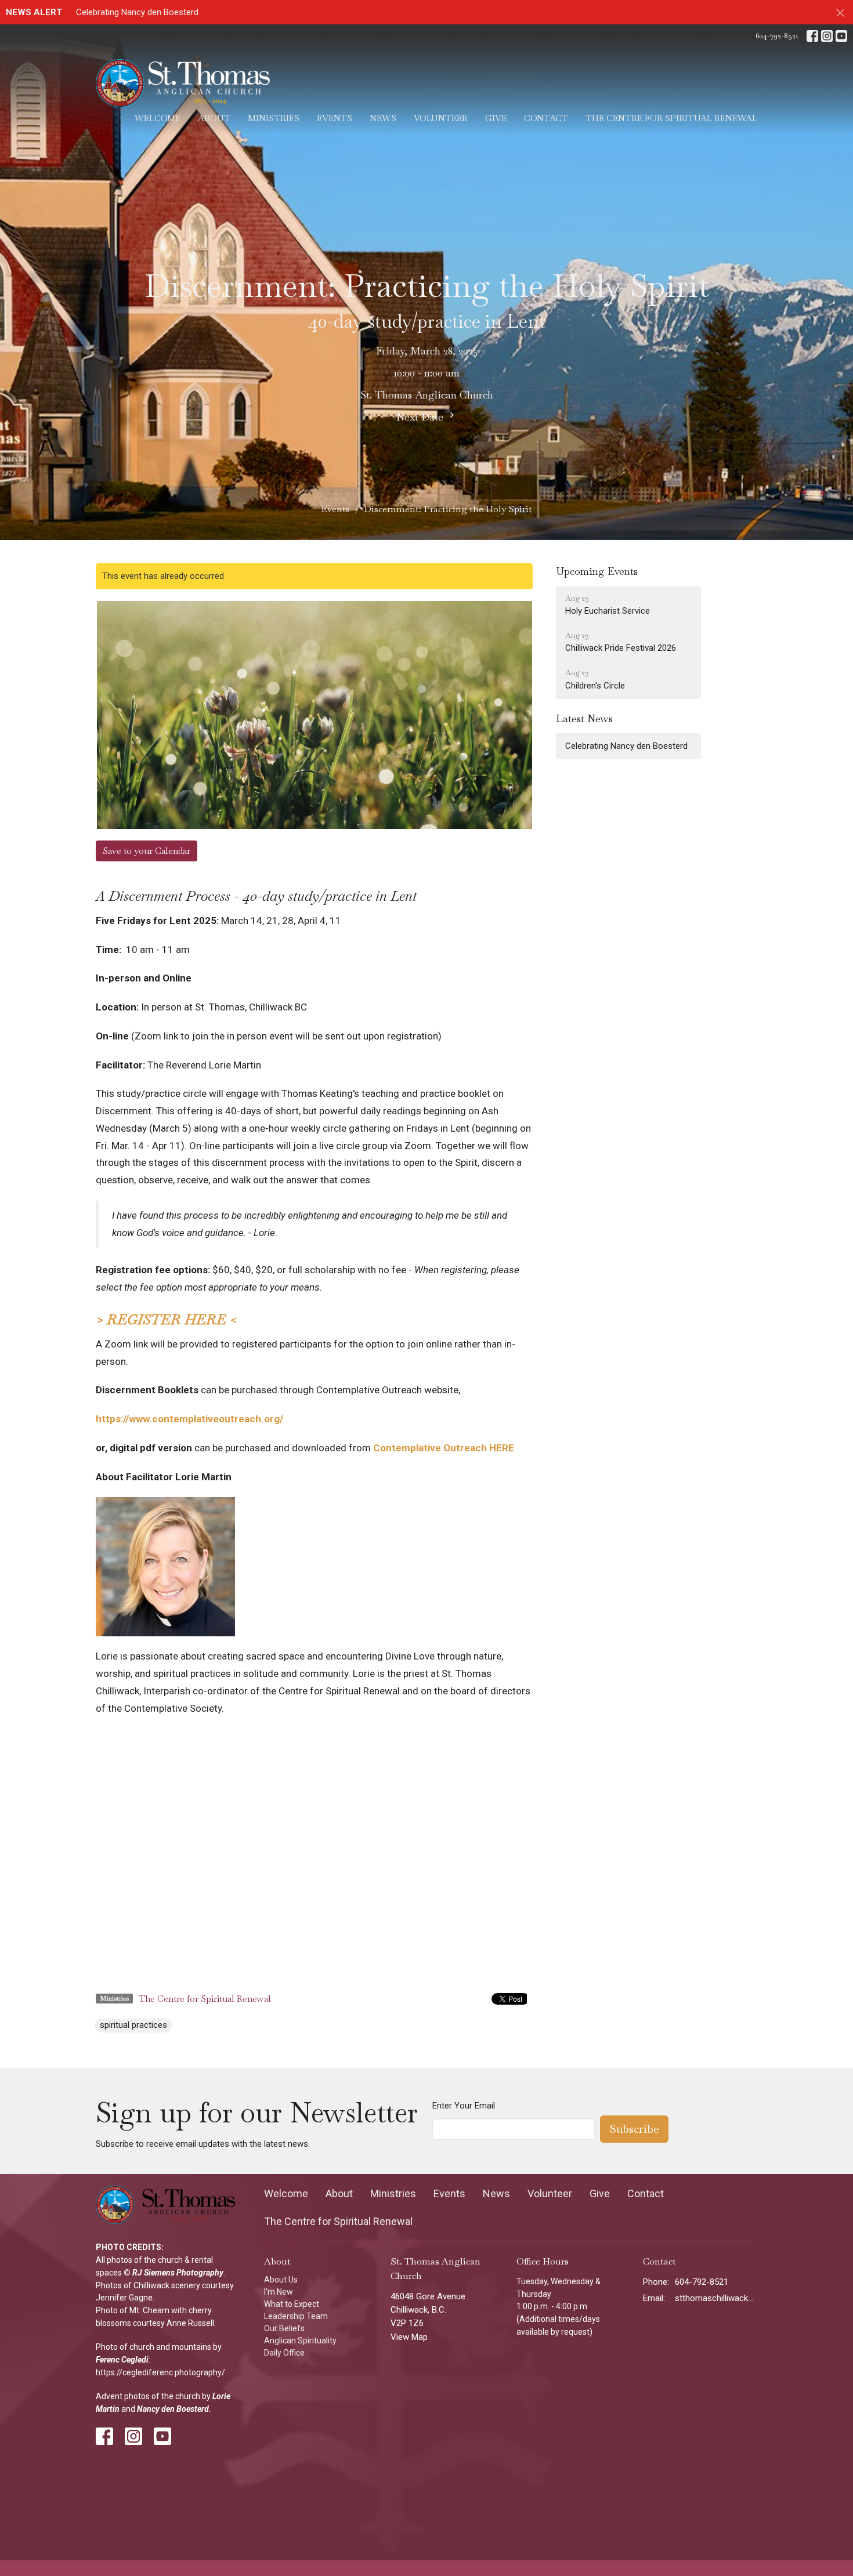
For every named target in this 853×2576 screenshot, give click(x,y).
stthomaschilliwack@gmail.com (716, 2298)
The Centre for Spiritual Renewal (671, 118)
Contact (546, 118)
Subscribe (634, 2129)
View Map (409, 2337)
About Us (281, 2280)
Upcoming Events (597, 571)
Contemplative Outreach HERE (444, 1448)
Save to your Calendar (147, 851)
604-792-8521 (777, 36)
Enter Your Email (464, 2106)
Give (496, 118)
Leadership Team (296, 2316)
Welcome (158, 118)
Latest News (584, 718)
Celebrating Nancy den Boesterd (137, 12)
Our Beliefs (284, 2328)
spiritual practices (133, 2025)
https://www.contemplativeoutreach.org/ (189, 1419)
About (214, 118)
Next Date (421, 417)
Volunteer (441, 118)
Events (335, 118)
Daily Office (284, 2353)
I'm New (279, 2292)
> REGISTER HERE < (167, 1319)
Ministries (274, 118)
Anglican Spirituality (300, 2340)
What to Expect (292, 2304)
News (383, 118)
